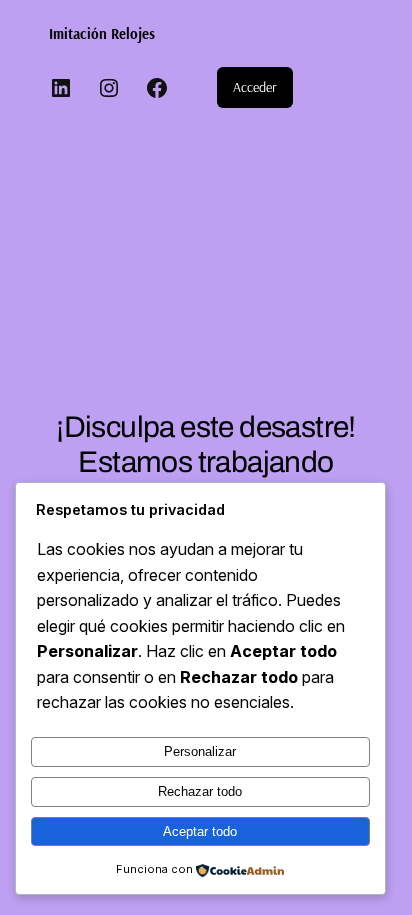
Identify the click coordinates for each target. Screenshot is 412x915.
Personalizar (200, 751)
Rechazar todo (200, 791)
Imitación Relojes (102, 33)
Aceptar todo (200, 831)
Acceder (255, 87)
